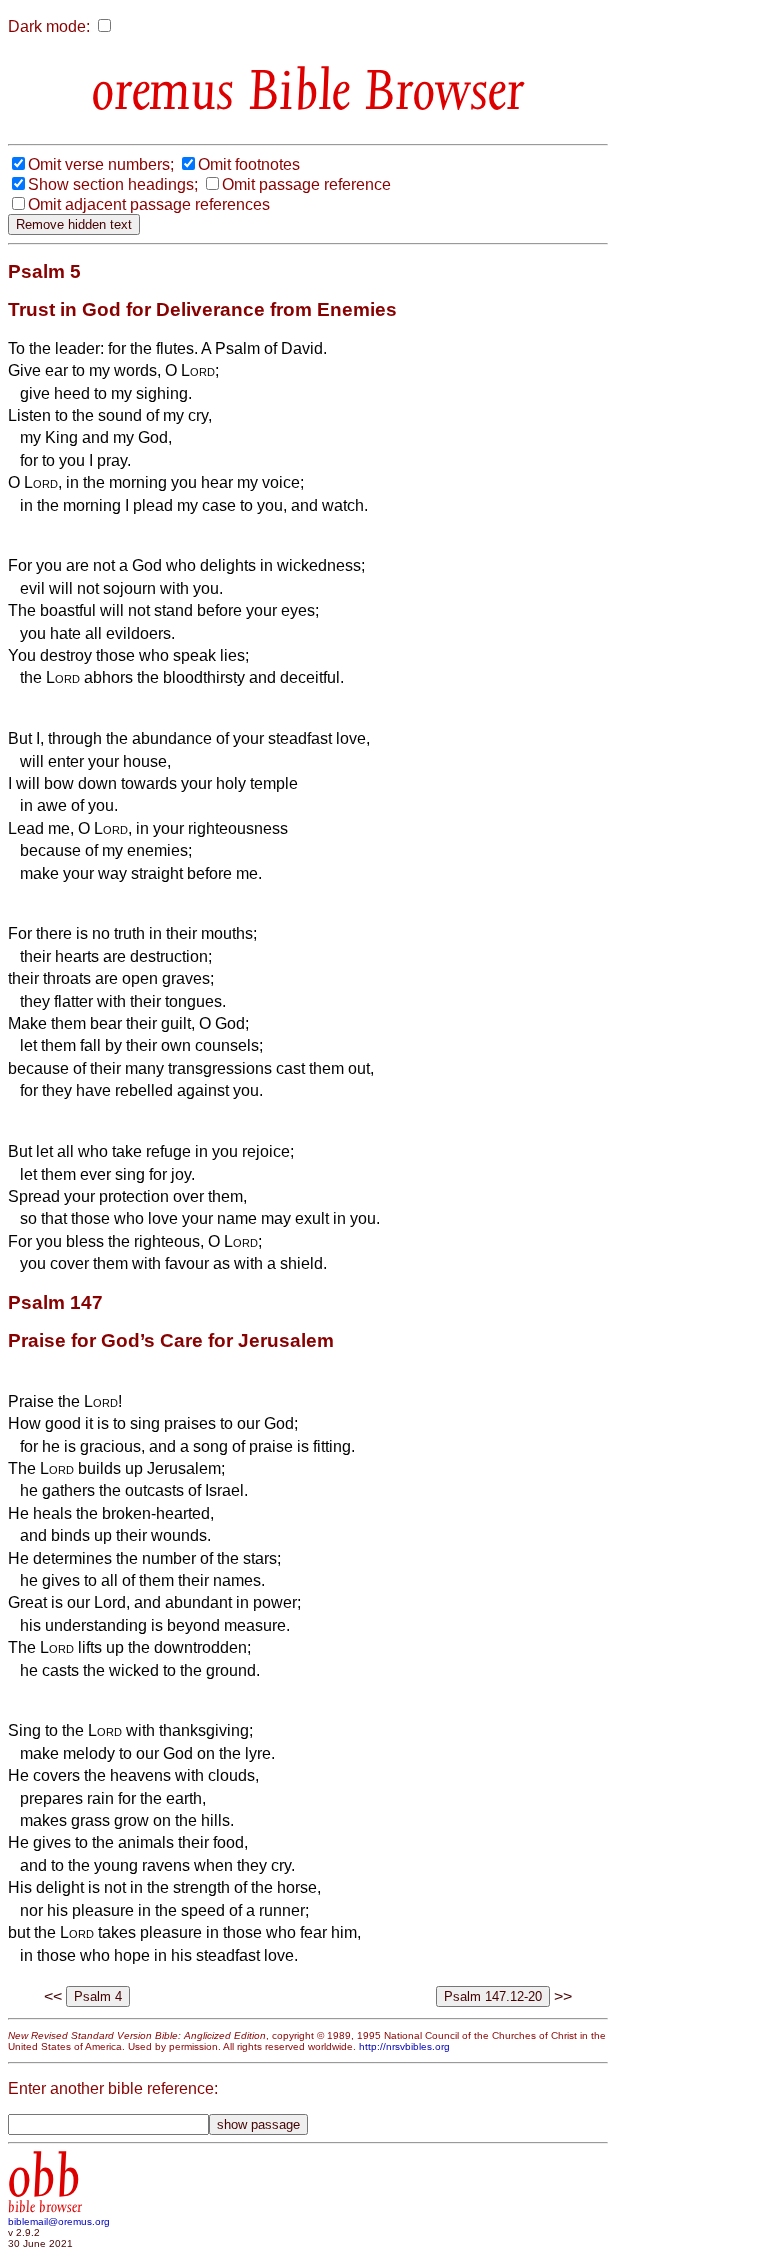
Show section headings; (113, 184)
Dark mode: (49, 26)
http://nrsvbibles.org (404, 2046)
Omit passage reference (306, 184)
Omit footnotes (249, 164)
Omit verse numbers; (101, 164)
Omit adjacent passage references (149, 204)
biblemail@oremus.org (59, 2221)
